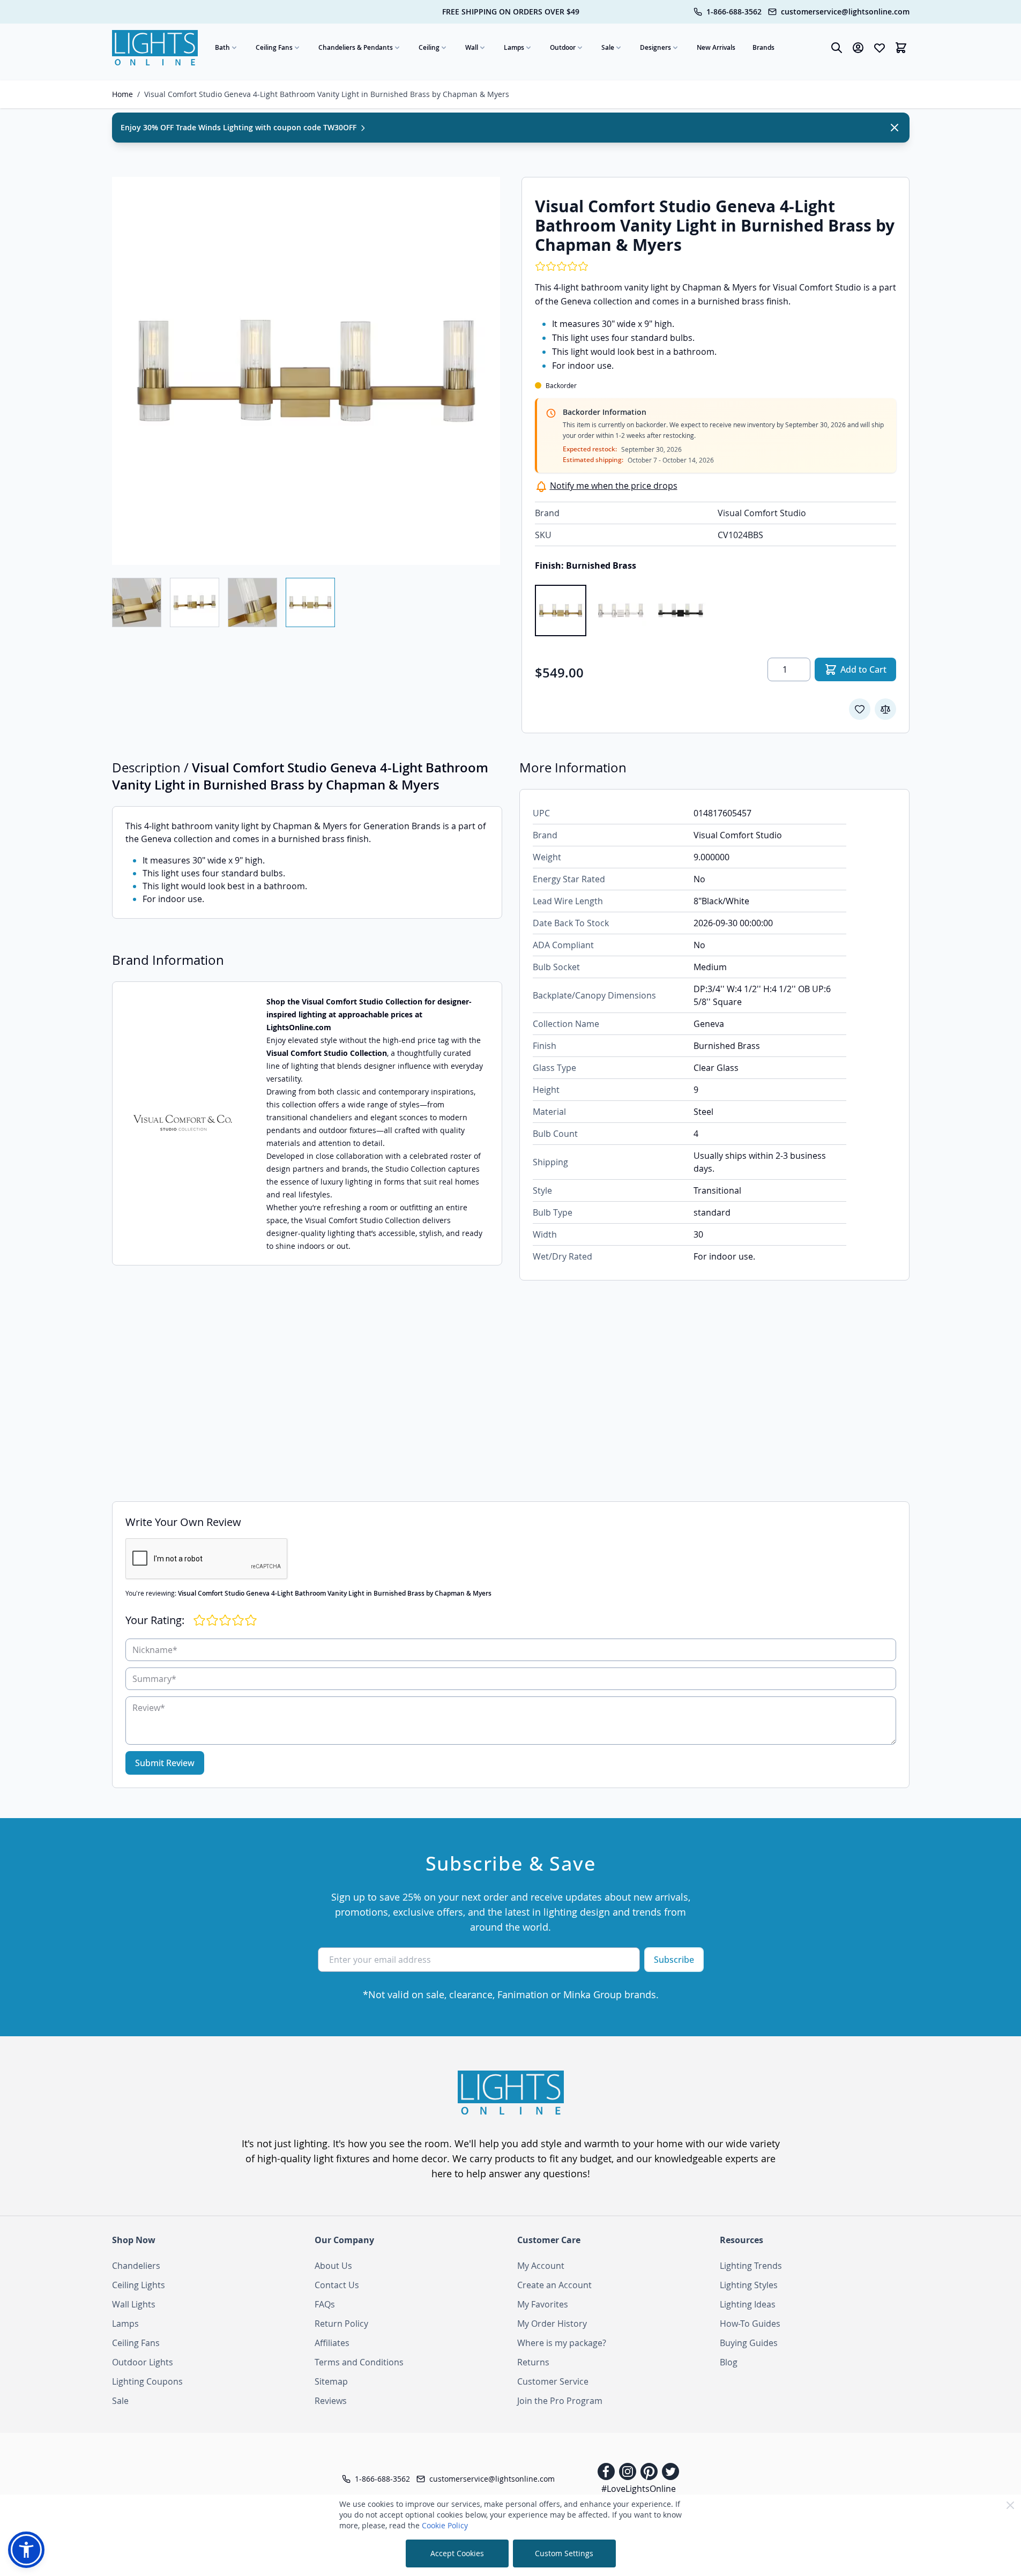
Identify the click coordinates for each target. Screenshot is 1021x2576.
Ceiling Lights (139, 2285)
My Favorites (543, 2304)
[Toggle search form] (837, 48)
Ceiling (429, 47)
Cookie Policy (445, 2525)
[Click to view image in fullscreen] (306, 371)
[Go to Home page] (155, 48)
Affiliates (332, 2343)
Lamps (514, 47)
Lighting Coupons (147, 2381)
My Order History (552, 2324)
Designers (655, 47)
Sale (608, 47)
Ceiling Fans (274, 47)
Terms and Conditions (359, 2362)
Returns (533, 2362)
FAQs (325, 2304)
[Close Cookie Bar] (1010, 2505)
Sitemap (331, 2381)
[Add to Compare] (885, 709)
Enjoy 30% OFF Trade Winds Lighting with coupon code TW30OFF (240, 127)
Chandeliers (136, 2266)
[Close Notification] (895, 128)
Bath (222, 47)
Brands (763, 47)
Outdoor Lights (143, 2362)
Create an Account (554, 2285)
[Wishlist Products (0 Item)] (880, 48)
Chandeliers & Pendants (356, 47)
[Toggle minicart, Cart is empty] (901, 48)
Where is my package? (562, 2343)
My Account (541, 2266)
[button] (26, 2550)
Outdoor (563, 47)
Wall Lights (134, 2304)
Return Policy (341, 2324)
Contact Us (337, 2285)
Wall (472, 47)
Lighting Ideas (748, 2304)
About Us (333, 2266)
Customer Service (553, 2381)
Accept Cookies (457, 2553)
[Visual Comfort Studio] (183, 1123)
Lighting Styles (749, 2285)
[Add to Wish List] (860, 709)
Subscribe (674, 1960)
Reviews (331, 2401)
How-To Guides (750, 2324)
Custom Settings (564, 2553)
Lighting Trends (751, 2266)
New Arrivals (716, 47)
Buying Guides (749, 2343)
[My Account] (858, 48)
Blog (729, 2362)
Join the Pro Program (560, 2401)
